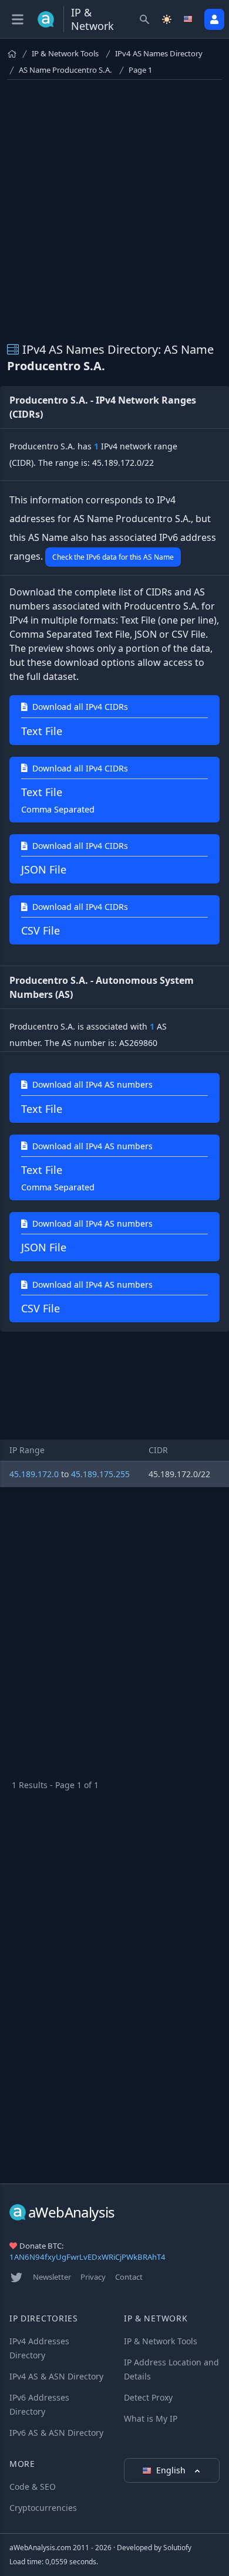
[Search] (144, 19)
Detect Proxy (148, 2397)
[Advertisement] (114, 204)
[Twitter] (16, 2277)
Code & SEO (33, 2487)
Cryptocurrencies (43, 2508)
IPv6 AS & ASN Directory (56, 2433)
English (172, 2470)
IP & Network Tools (65, 53)
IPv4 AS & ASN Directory (56, 2376)
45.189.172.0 (34, 1474)
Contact (129, 2277)
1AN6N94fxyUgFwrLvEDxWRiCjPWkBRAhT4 (87, 2257)
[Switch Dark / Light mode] (167, 19)
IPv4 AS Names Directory (159, 53)
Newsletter (52, 2277)
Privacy (93, 2277)
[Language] (189, 19)
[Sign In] (214, 19)
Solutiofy (177, 2548)
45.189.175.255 (100, 1474)
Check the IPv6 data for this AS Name (113, 557)
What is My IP (151, 2418)
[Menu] (18, 19)
